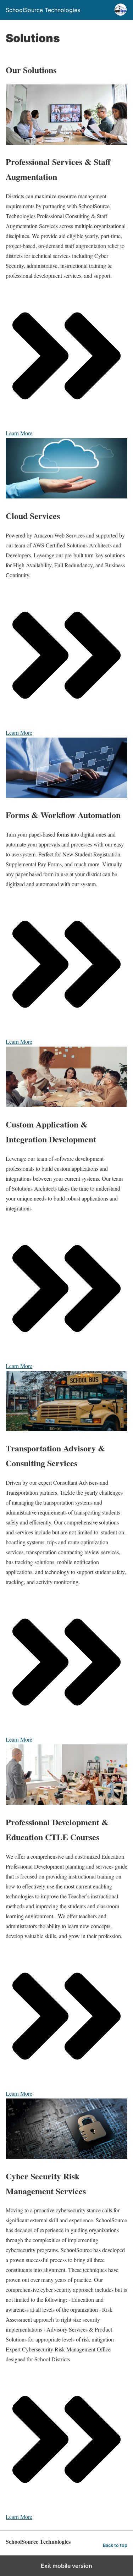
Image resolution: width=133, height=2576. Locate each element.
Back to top (115, 2545)
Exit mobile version (66, 2566)
